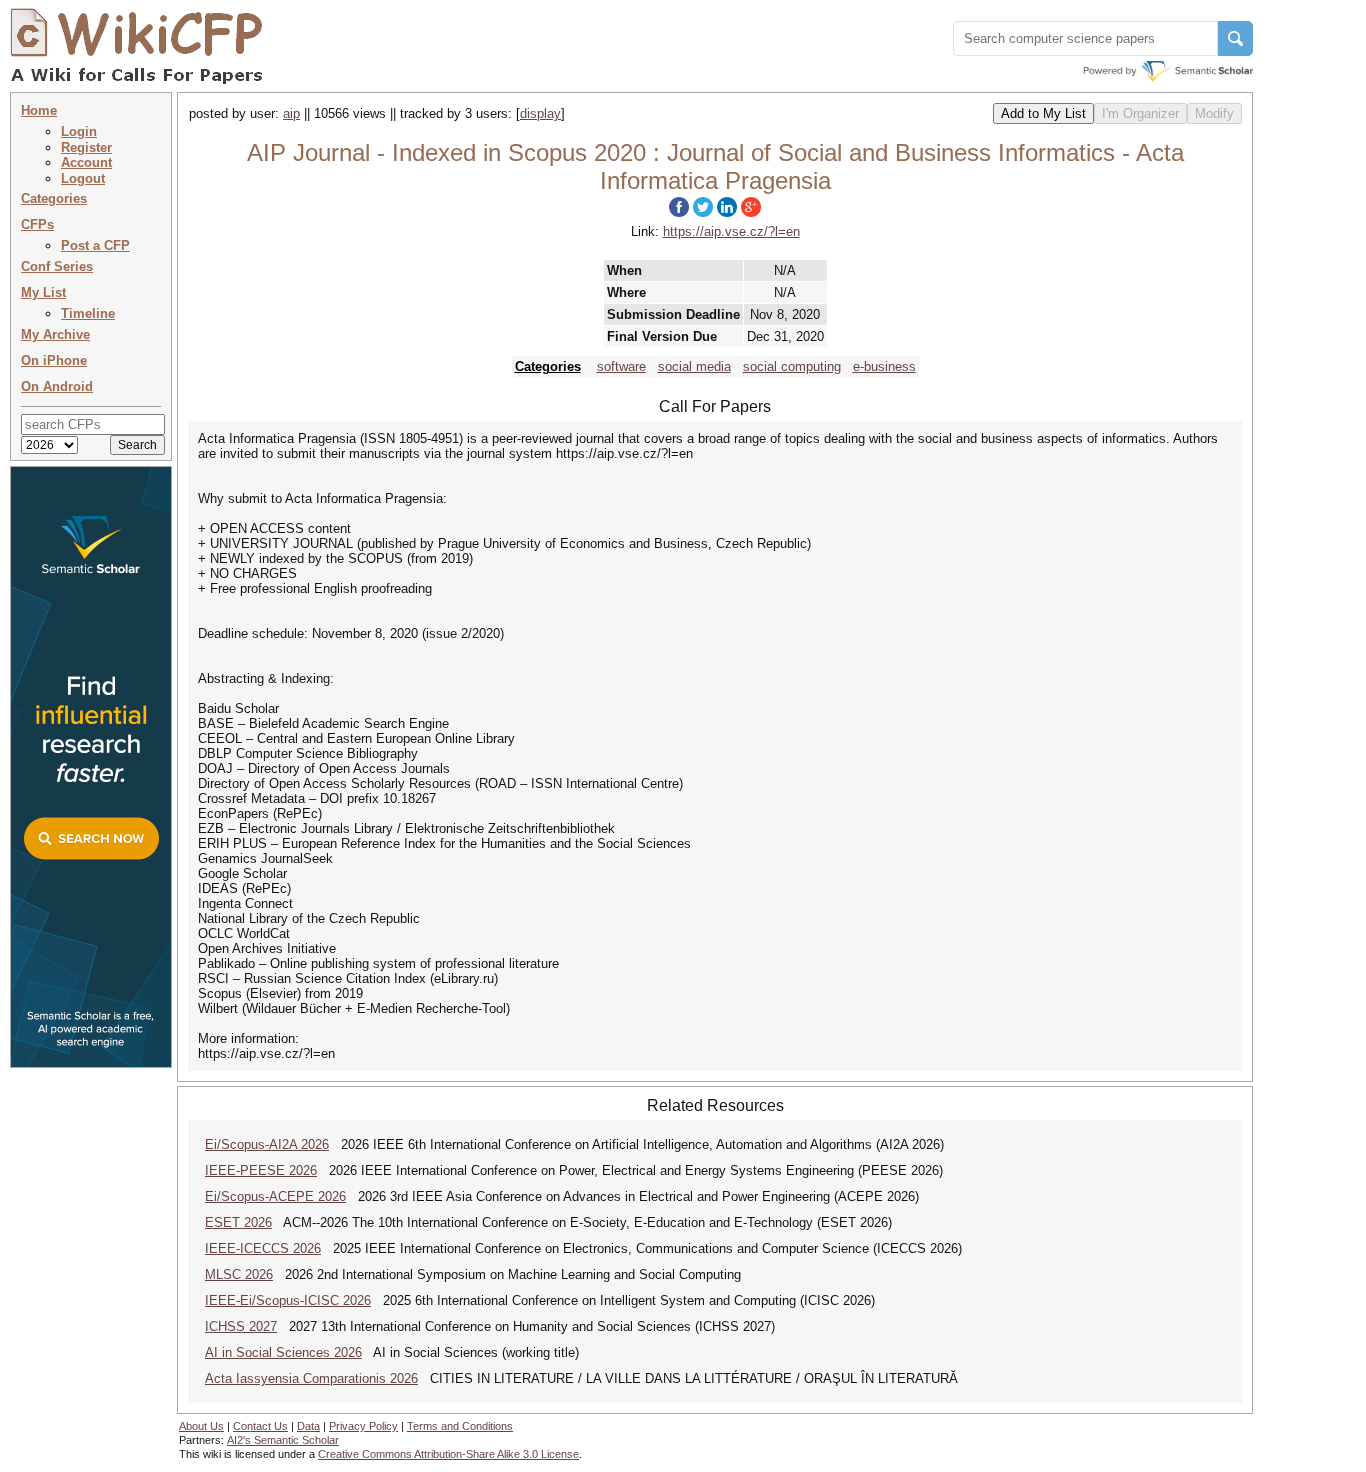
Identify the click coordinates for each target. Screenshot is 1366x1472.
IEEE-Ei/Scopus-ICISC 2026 (288, 1300)
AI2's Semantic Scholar (283, 1440)
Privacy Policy (363, 1426)
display (540, 113)
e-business (884, 366)
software (621, 366)
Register (86, 147)
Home (39, 110)
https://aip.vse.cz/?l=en (731, 231)
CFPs (37, 224)
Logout (83, 178)
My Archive (55, 334)
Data (308, 1426)
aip (291, 113)
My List (43, 292)
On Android (57, 386)
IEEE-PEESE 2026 (261, 1170)
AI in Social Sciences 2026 (283, 1352)
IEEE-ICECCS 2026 (263, 1248)
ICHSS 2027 (241, 1326)
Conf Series (57, 266)
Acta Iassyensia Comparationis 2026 (311, 1378)
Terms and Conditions (460, 1426)
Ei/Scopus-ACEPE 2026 (275, 1196)
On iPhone (54, 360)
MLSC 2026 (239, 1274)
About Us (201, 1426)
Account (86, 162)
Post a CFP (95, 245)
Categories (54, 198)
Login (79, 131)
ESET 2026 (238, 1222)
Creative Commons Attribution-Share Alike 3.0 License (448, 1454)
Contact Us (260, 1426)
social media (694, 366)
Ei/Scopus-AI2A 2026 (267, 1144)
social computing (792, 366)
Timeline (88, 313)
